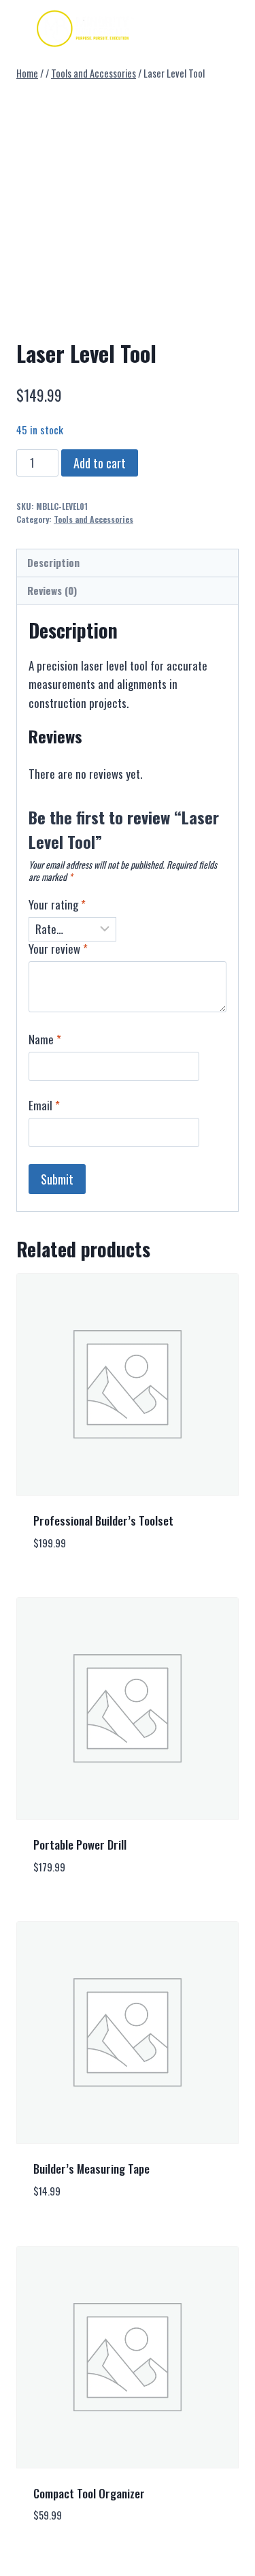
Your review (58, 949)
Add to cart (100, 463)
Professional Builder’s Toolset (103, 1520)
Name (45, 1040)
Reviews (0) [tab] (52, 590)
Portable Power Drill (80, 1845)
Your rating (57, 905)
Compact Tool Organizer (89, 2493)
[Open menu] (195, 27)
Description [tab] (53, 562)
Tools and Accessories (93, 519)
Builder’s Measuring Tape (91, 2169)
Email (44, 1106)
